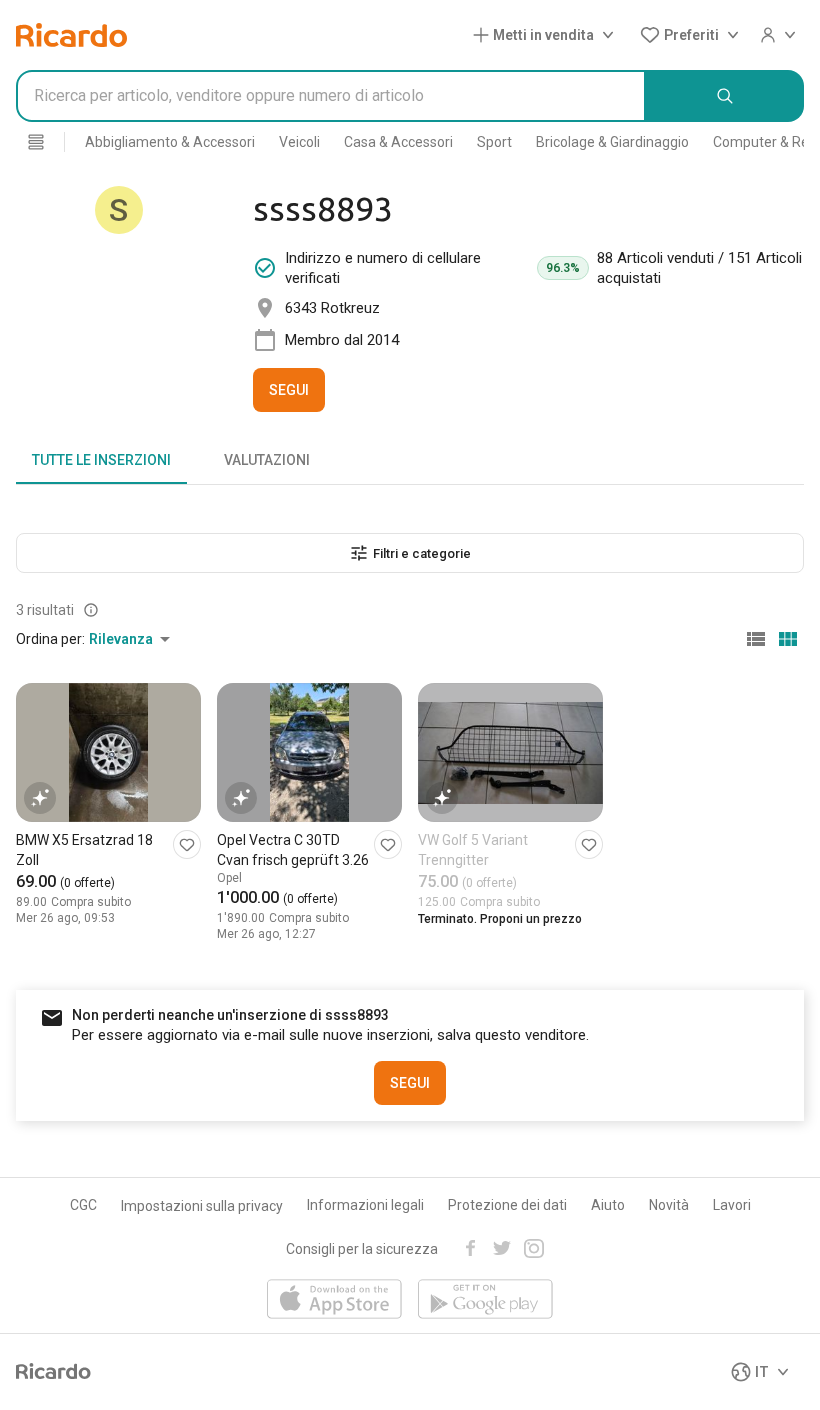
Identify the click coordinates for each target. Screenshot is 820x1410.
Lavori (732, 1205)
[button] (547, 35)
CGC (83, 1205)
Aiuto (608, 1205)
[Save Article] (187, 844)
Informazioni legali (365, 1205)
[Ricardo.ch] (71, 35)
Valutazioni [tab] (267, 460)
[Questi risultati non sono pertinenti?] (91, 610)
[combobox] (331, 96)
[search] (725, 96)
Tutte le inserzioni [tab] (101, 460)
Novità (669, 1205)
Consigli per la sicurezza (362, 1249)
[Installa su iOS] (334, 1300)
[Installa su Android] (485, 1300)
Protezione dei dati (507, 1205)
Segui (289, 390)
